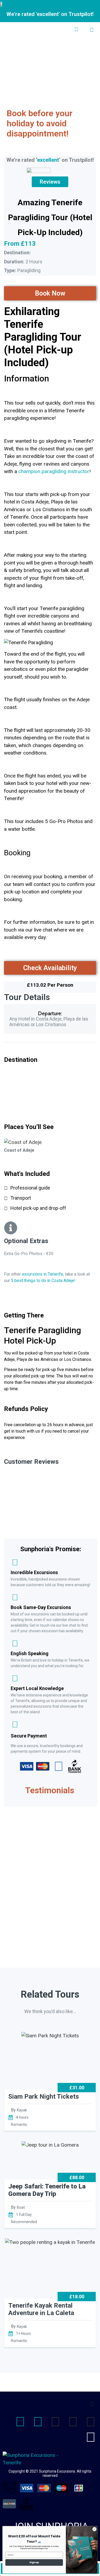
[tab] (50, 1038)
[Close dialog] (94, 2529)
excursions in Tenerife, (43, 1274)
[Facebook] (20, 2422)
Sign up (34, 2563)
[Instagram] (38, 2422)
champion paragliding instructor (54, 471)
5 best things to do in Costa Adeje (43, 1281)
